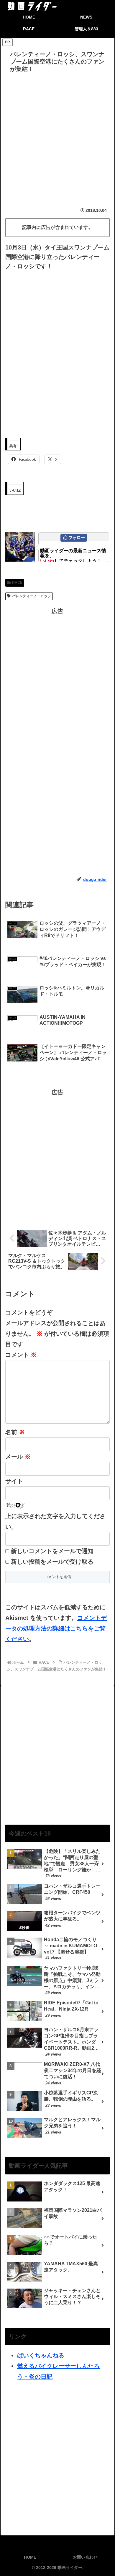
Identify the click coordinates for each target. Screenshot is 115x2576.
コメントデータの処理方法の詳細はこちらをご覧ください (56, 1628)
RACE (17, 583)
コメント (21, 1355)
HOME (30, 2557)
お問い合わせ (85, 2557)
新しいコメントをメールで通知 (52, 1551)
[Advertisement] (57, 135)
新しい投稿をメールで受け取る (52, 1562)
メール (18, 1457)
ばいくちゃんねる (41, 2355)
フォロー (77, 538)
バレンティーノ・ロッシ (32, 596)
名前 (15, 1432)
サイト (14, 1481)
